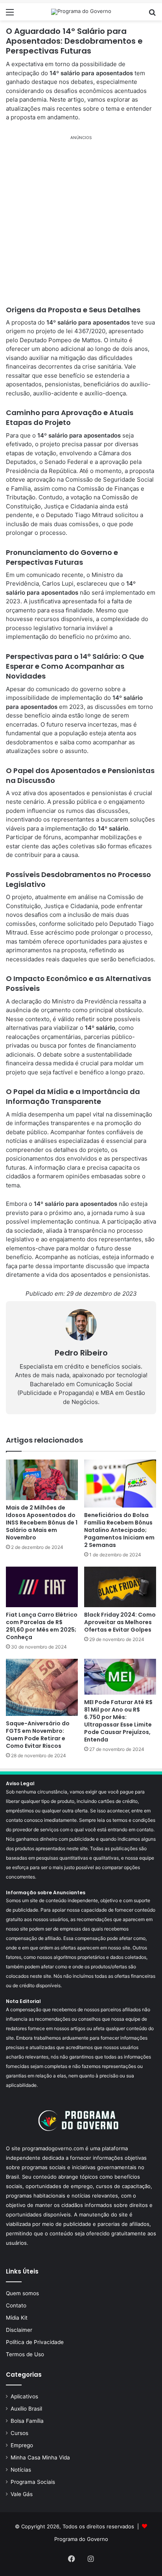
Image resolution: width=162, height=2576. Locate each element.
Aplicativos (24, 2396)
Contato (16, 2305)
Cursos (19, 2433)
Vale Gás (22, 2494)
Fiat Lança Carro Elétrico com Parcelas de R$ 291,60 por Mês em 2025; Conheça (42, 1626)
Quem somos (22, 2293)
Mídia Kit (17, 2318)
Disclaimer (19, 2330)
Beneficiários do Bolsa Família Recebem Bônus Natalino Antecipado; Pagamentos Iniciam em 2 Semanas (119, 1530)
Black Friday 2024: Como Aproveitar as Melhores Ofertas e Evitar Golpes (120, 1622)
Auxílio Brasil (26, 2409)
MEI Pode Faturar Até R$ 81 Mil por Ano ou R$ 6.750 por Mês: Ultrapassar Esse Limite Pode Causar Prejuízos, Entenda (118, 1721)
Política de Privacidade (35, 2342)
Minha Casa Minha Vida (40, 2457)
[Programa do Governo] (81, 12)
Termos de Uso (25, 2354)
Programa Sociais (33, 2482)
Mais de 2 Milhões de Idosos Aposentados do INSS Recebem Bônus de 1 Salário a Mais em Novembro (42, 1523)
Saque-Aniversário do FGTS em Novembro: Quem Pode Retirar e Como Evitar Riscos (38, 1735)
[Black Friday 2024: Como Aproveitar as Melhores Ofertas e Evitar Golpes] (120, 1587)
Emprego (22, 2445)
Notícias (21, 2470)
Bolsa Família (27, 2421)
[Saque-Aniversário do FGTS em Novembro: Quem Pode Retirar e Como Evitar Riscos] (42, 1687)
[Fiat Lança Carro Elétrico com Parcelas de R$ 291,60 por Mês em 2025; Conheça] (42, 1587)
